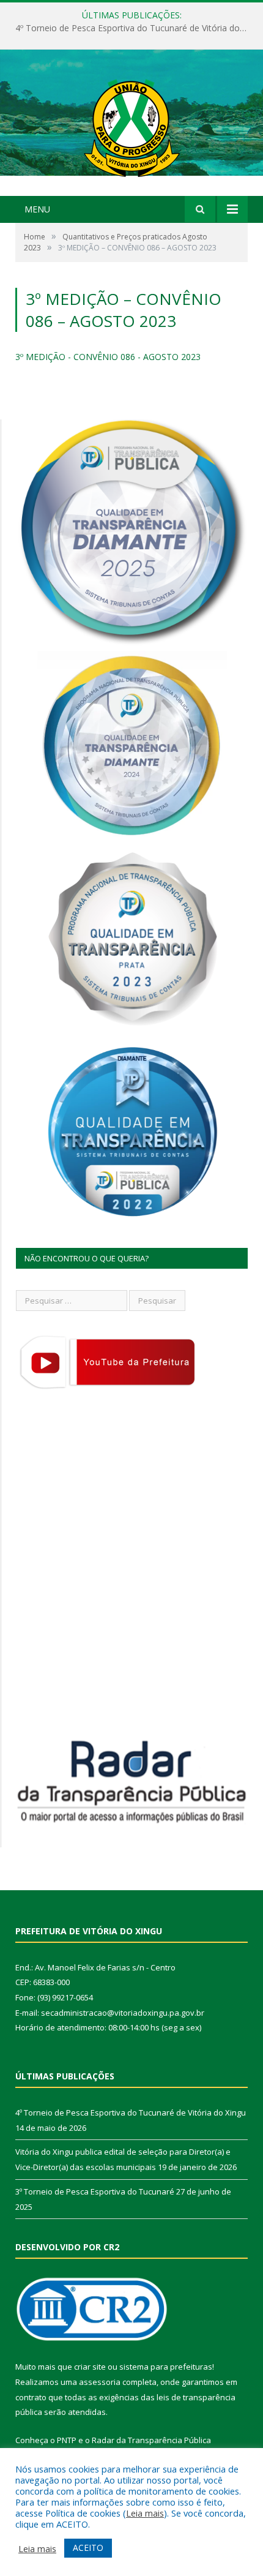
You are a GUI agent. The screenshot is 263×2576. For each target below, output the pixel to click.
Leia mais (145, 2513)
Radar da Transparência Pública (151, 2440)
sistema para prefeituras (166, 2367)
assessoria (100, 2382)
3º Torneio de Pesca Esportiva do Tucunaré (95, 2191)
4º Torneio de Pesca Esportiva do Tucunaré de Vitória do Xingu (131, 2112)
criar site (90, 2367)
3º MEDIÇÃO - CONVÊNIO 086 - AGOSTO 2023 (108, 357)
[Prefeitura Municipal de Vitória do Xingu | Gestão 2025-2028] (131, 124)
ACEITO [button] (88, 2548)
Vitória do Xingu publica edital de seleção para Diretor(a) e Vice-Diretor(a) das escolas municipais (135, 28)
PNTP (67, 2440)
